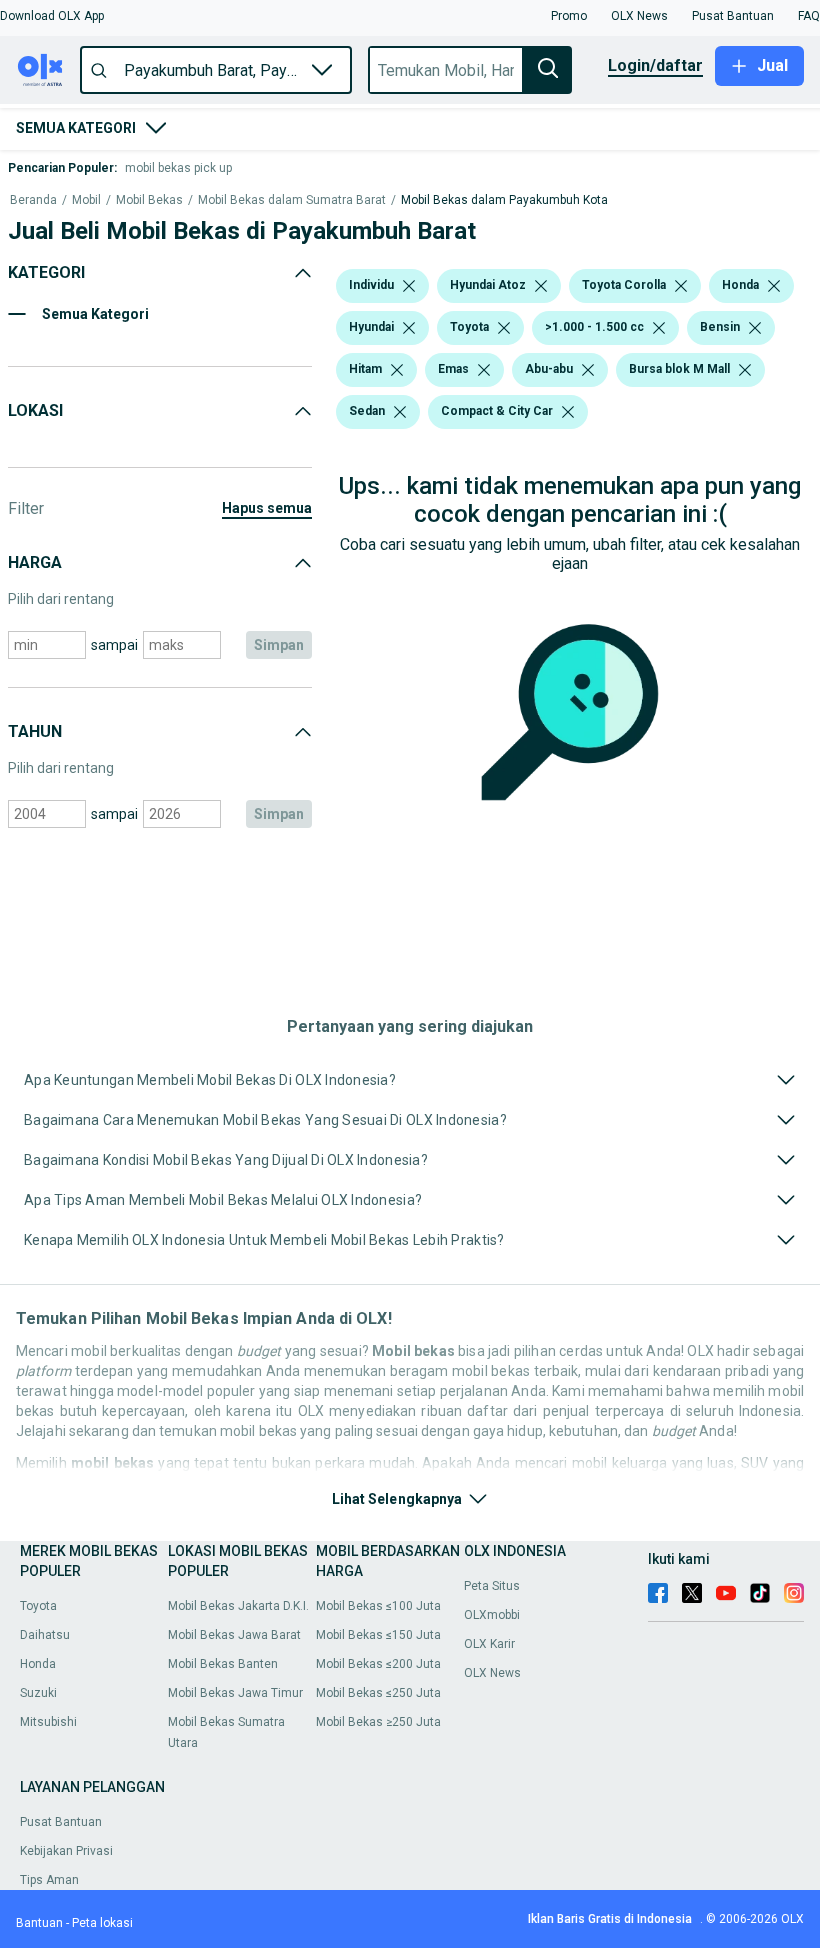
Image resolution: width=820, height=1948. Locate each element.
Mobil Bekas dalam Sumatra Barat (292, 200)
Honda (38, 1664)
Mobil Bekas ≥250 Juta (378, 1722)
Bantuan (39, 1923)
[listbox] (409, 286)
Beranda (33, 200)
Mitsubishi (48, 1722)
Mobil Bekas (149, 200)
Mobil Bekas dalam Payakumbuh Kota (504, 200)
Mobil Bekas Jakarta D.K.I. (238, 1606)
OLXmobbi (492, 1615)
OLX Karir (489, 1644)
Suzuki (38, 1693)
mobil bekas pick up (178, 168)
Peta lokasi (102, 1923)
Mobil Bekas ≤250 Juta (378, 1693)
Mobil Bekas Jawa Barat (234, 1635)
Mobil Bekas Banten (223, 1664)
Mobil (86, 200)
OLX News (492, 1673)
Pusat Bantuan (61, 1822)
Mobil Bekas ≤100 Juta (378, 1606)
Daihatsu (45, 1635)
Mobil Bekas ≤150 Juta (378, 1635)
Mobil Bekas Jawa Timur (235, 1693)
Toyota (38, 1606)
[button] (52, 16)
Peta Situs (492, 1586)
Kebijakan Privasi (66, 1851)
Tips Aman (49, 1880)
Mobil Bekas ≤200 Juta (378, 1664)
